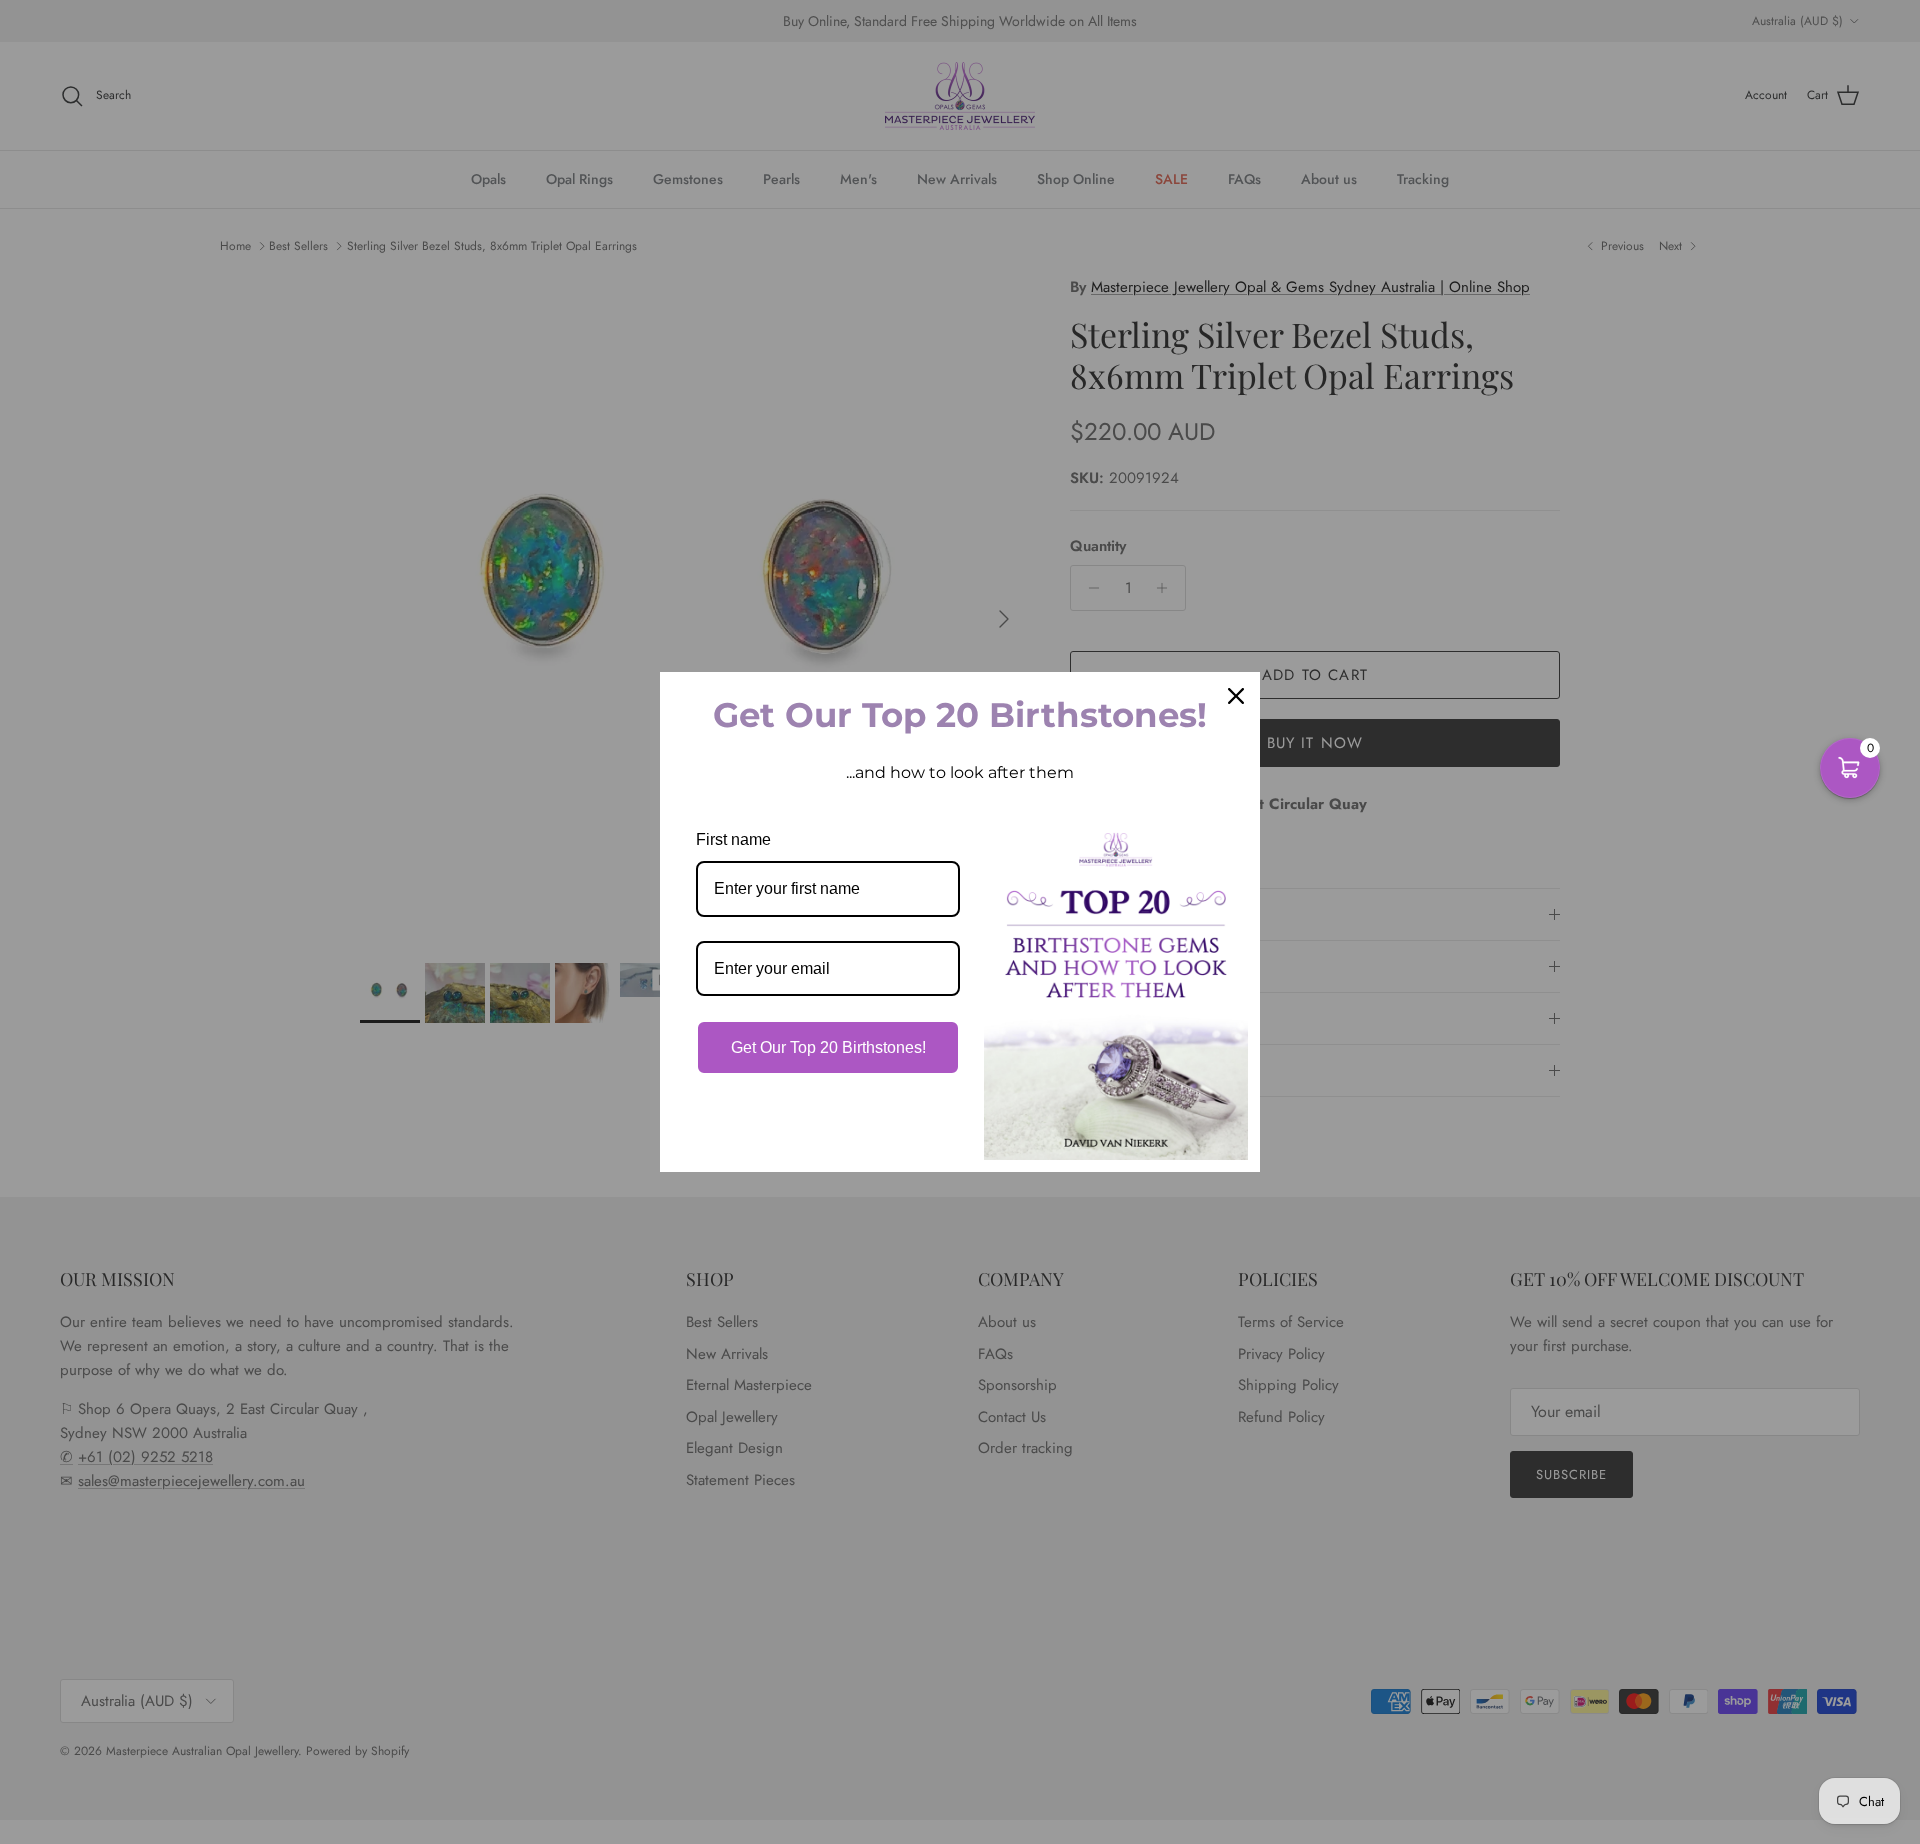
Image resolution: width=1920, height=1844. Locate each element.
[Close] (1236, 696)
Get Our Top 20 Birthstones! (828, 1047)
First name (733, 839)
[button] (1850, 768)
